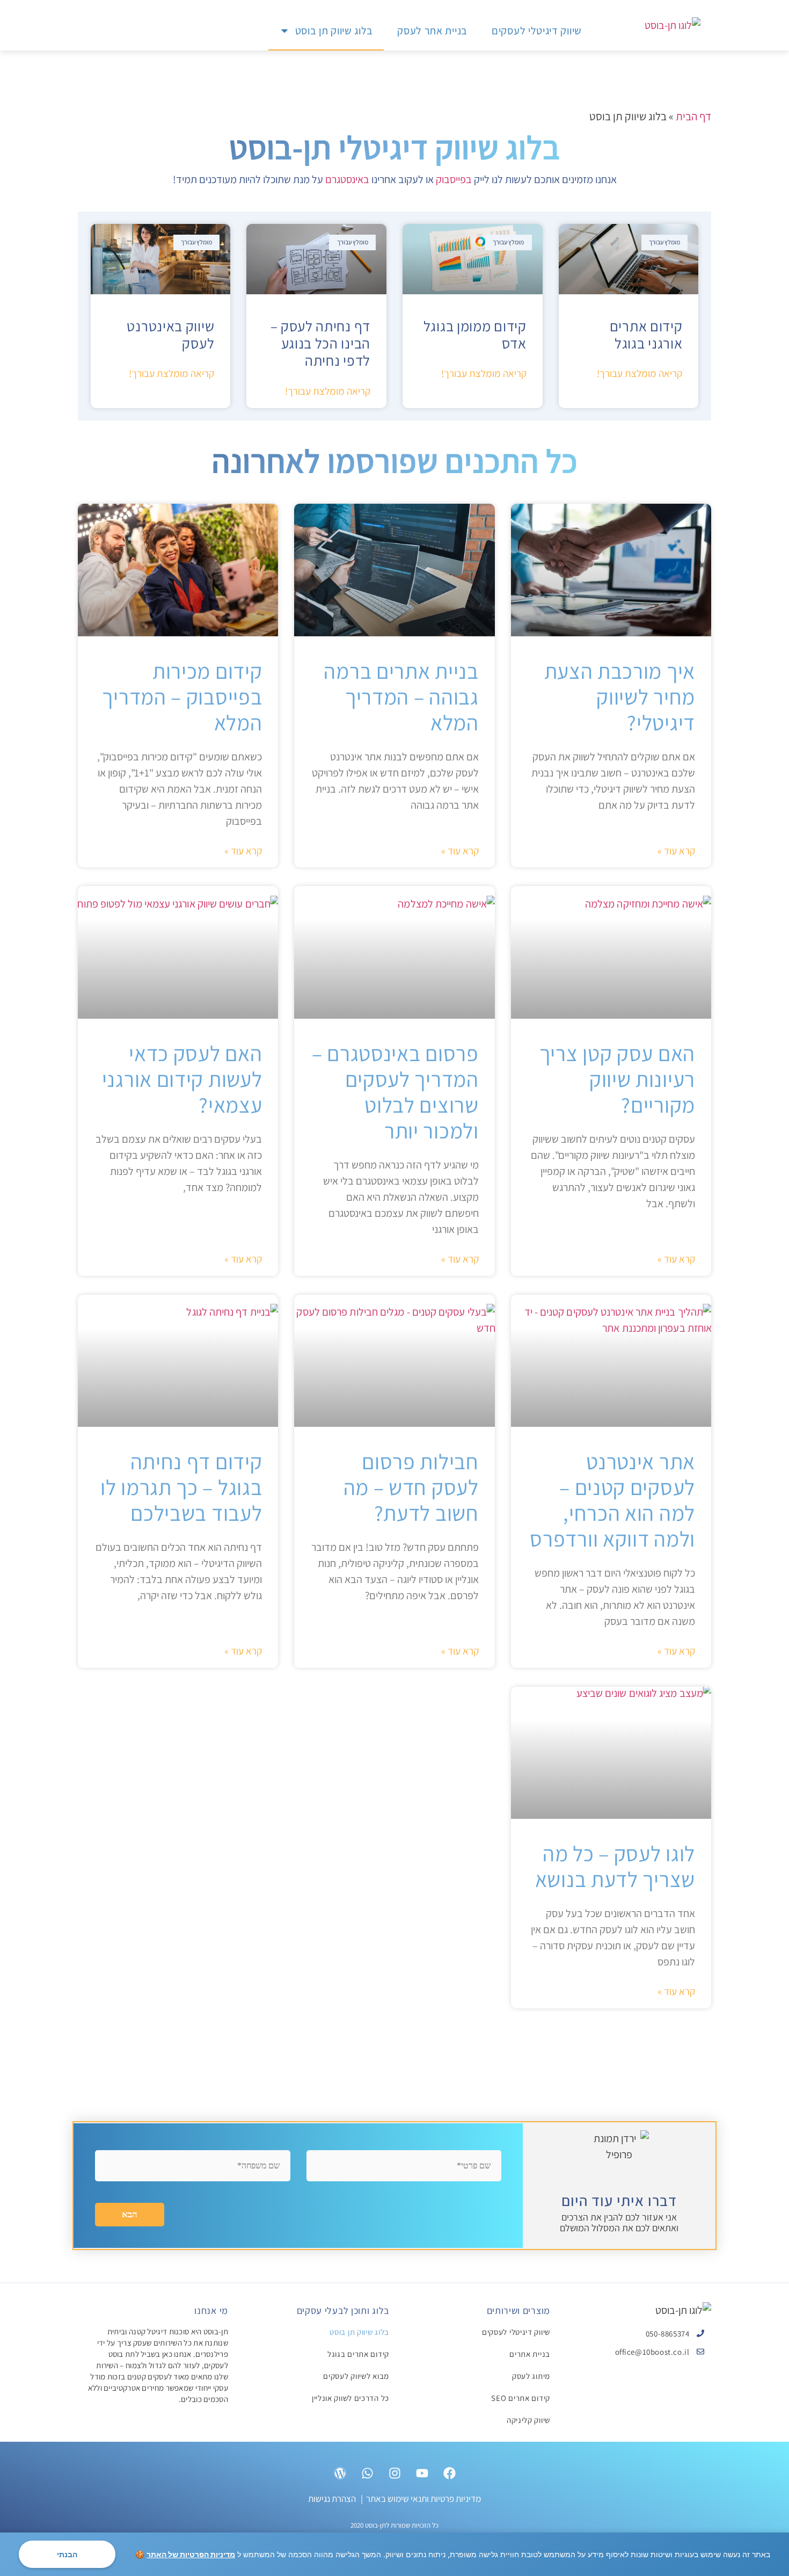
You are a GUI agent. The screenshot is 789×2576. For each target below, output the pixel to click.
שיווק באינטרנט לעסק (170, 335)
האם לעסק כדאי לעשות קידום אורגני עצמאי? (182, 1079)
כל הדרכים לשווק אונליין (350, 2399)
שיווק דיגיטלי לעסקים (537, 31)
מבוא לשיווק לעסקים (356, 2377)
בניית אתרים (530, 2355)
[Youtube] (422, 2474)
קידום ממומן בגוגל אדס (475, 335)
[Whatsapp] (367, 2474)
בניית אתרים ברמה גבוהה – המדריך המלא (401, 696)
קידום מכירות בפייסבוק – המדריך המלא (182, 696)
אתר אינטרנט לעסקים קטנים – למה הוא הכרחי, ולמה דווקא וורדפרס (612, 1500)
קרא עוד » (676, 851)
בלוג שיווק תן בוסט (334, 31)
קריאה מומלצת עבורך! (640, 373)
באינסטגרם (347, 179)
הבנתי (67, 2554)
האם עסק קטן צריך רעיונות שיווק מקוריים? (617, 1079)
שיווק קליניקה (528, 2421)
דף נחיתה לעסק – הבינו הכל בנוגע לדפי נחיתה (321, 343)
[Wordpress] (340, 2474)
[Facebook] (449, 2474)
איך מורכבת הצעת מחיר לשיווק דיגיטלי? (620, 696)
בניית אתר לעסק (432, 31)
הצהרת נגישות (332, 2500)
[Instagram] (394, 2474)
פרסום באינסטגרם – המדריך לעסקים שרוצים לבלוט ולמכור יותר (395, 1092)
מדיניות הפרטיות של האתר (191, 2554)
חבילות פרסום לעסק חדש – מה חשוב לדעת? (411, 1487)
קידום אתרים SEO (521, 2399)
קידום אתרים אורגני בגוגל (646, 335)
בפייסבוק (454, 179)
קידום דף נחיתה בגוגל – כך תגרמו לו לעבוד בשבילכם (181, 1487)
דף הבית (693, 116)
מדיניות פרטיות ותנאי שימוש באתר (423, 2500)
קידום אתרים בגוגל (358, 2355)
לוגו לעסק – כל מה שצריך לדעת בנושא (615, 1866)
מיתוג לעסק (531, 2377)
